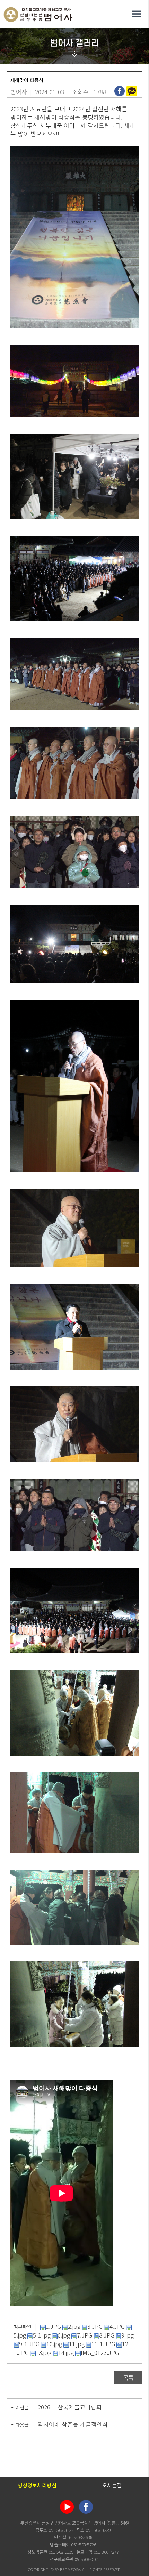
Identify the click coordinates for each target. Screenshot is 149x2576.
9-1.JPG (29, 2344)
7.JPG (85, 2335)
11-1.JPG (103, 2344)
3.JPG (95, 2326)
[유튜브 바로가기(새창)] (67, 2506)
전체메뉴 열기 (137, 14)
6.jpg (64, 2335)
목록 (128, 2377)
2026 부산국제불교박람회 (70, 2407)
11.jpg (77, 2344)
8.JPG (107, 2335)
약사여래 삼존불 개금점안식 (73, 2424)
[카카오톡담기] (133, 91)
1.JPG (53, 2326)
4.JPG (117, 2326)
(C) (51, 2569)
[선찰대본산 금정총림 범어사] (38, 13)
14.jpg (66, 2352)
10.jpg (54, 2344)
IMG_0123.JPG (100, 2352)
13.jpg (43, 2352)
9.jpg (128, 2335)
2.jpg (74, 2326)
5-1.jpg (42, 2335)
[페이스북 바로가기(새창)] (86, 2506)
